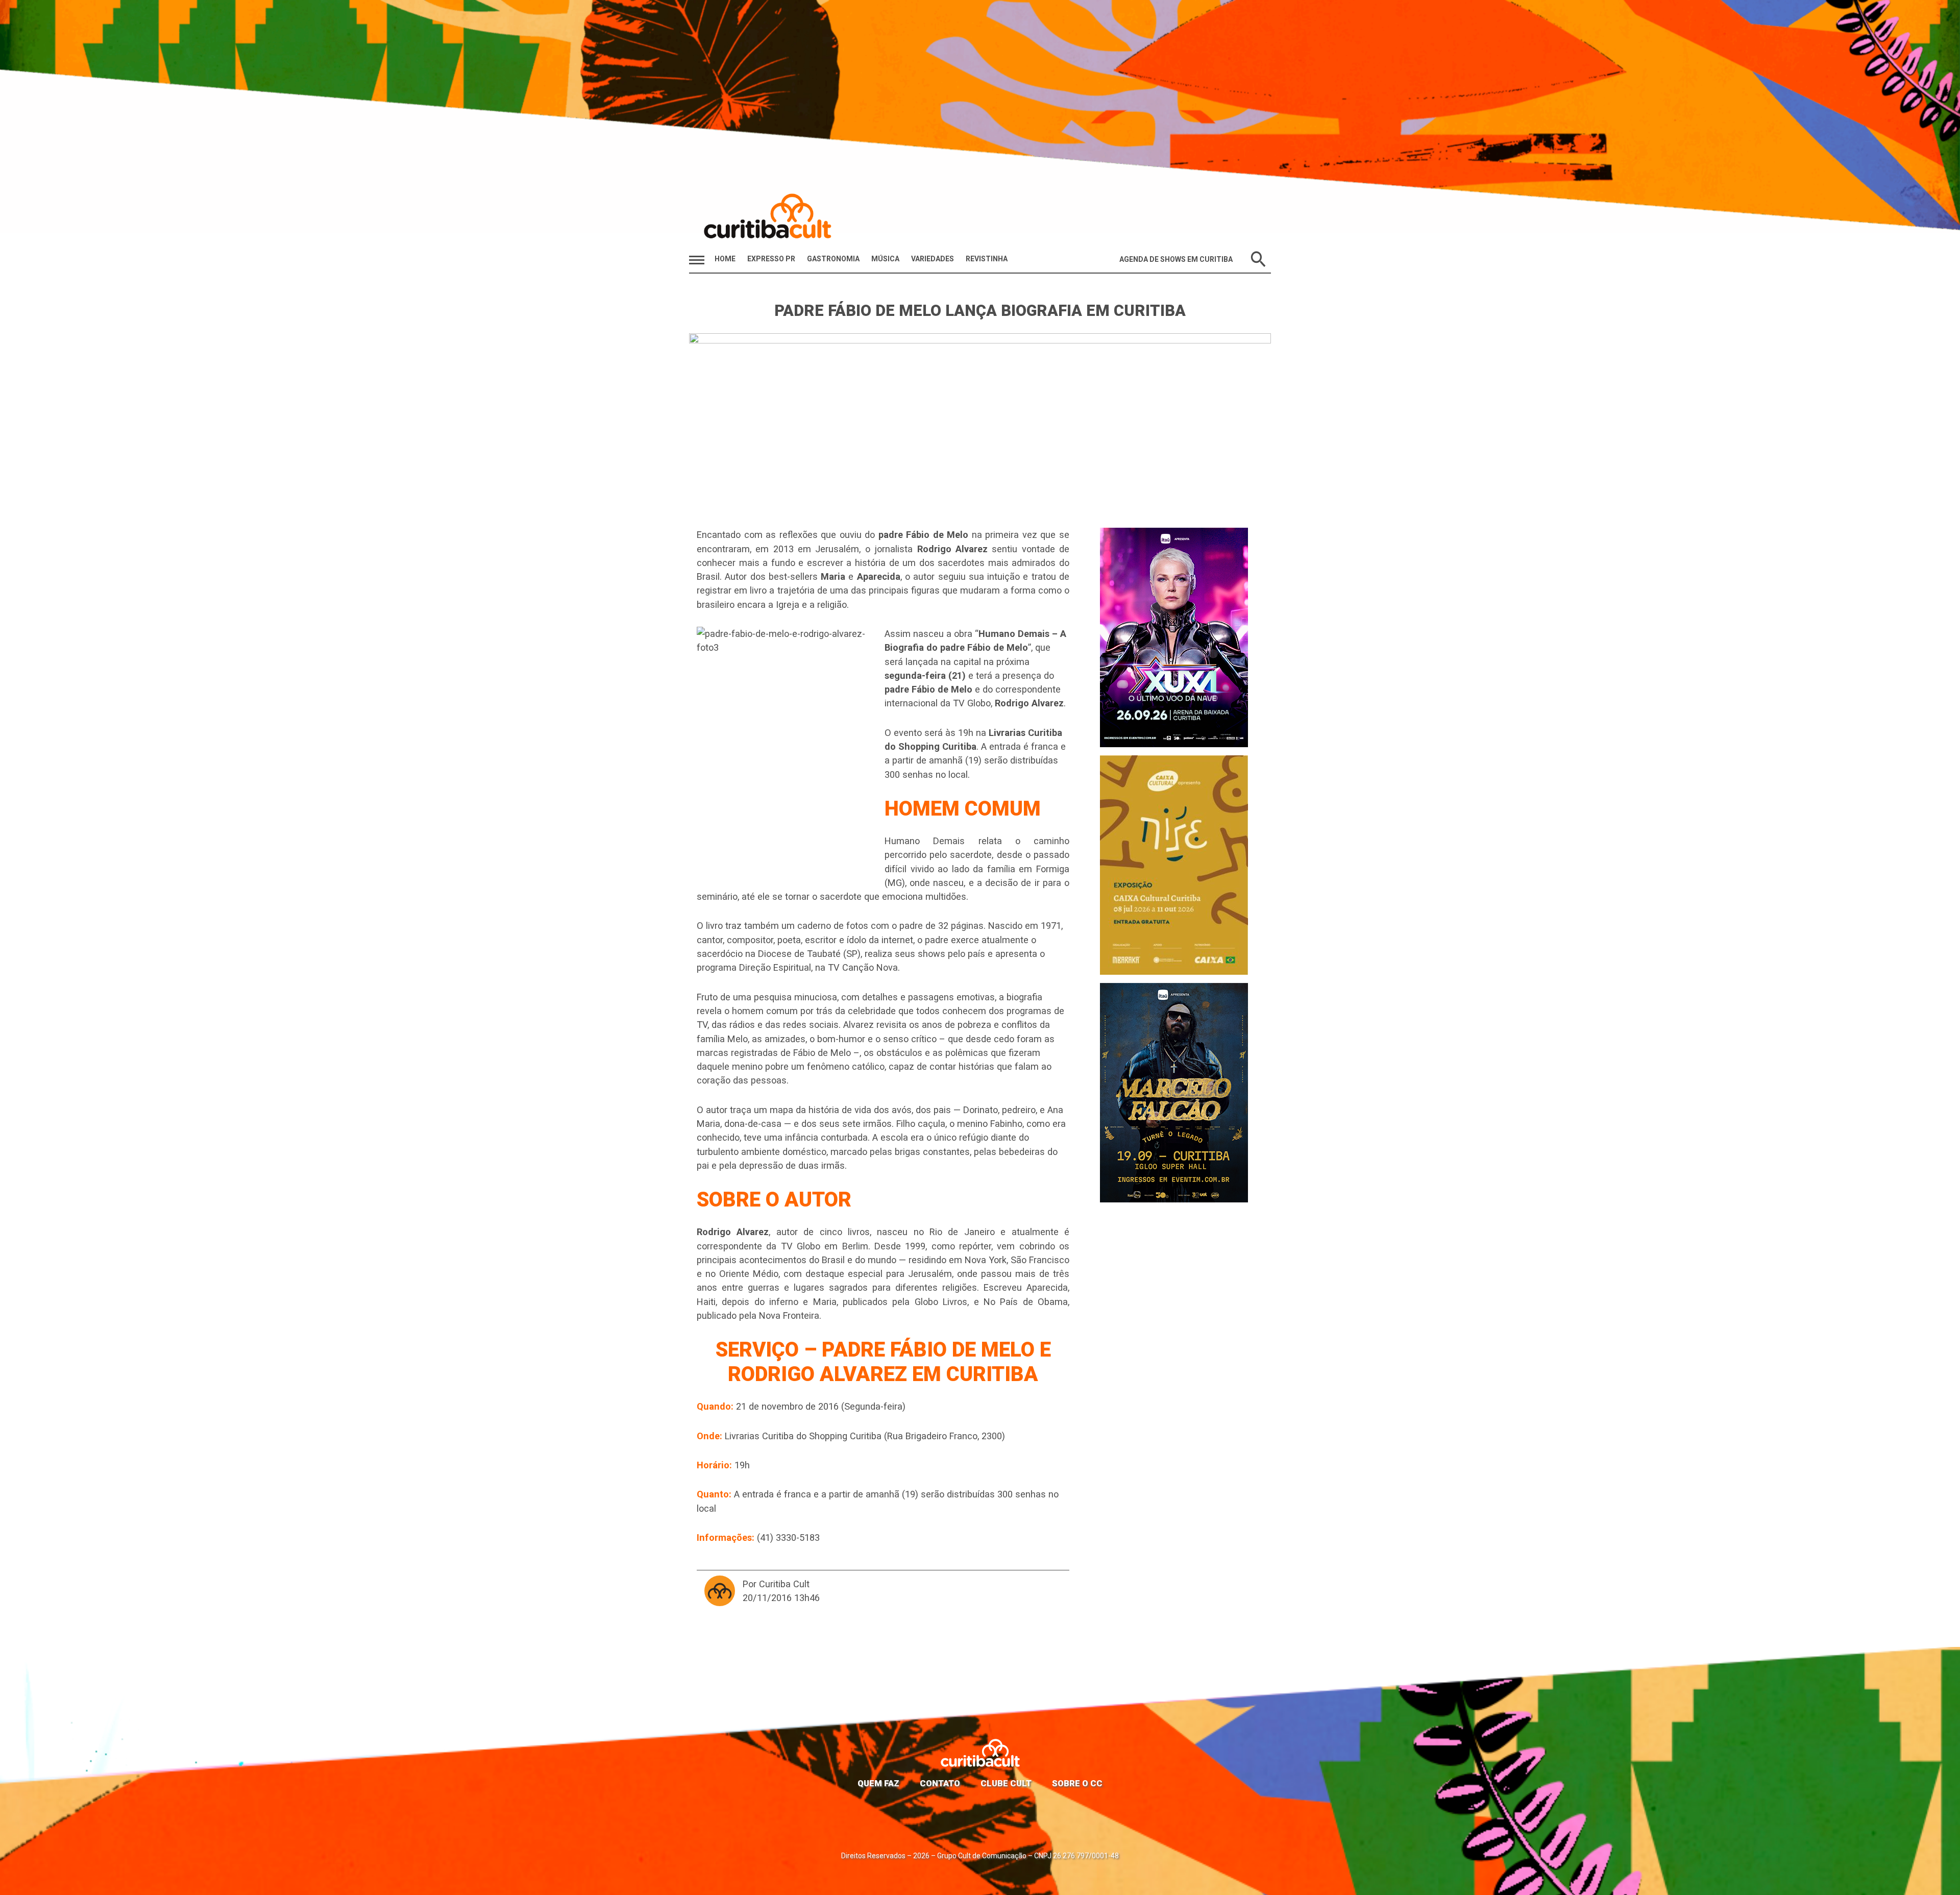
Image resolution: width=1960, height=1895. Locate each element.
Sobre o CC (1077, 1783)
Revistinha (987, 259)
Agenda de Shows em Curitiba (1176, 259)
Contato (940, 1783)
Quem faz (878, 1783)
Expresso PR (771, 259)
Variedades (933, 259)
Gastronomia (833, 259)
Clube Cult (1006, 1783)
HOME (725, 259)
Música (885, 259)
